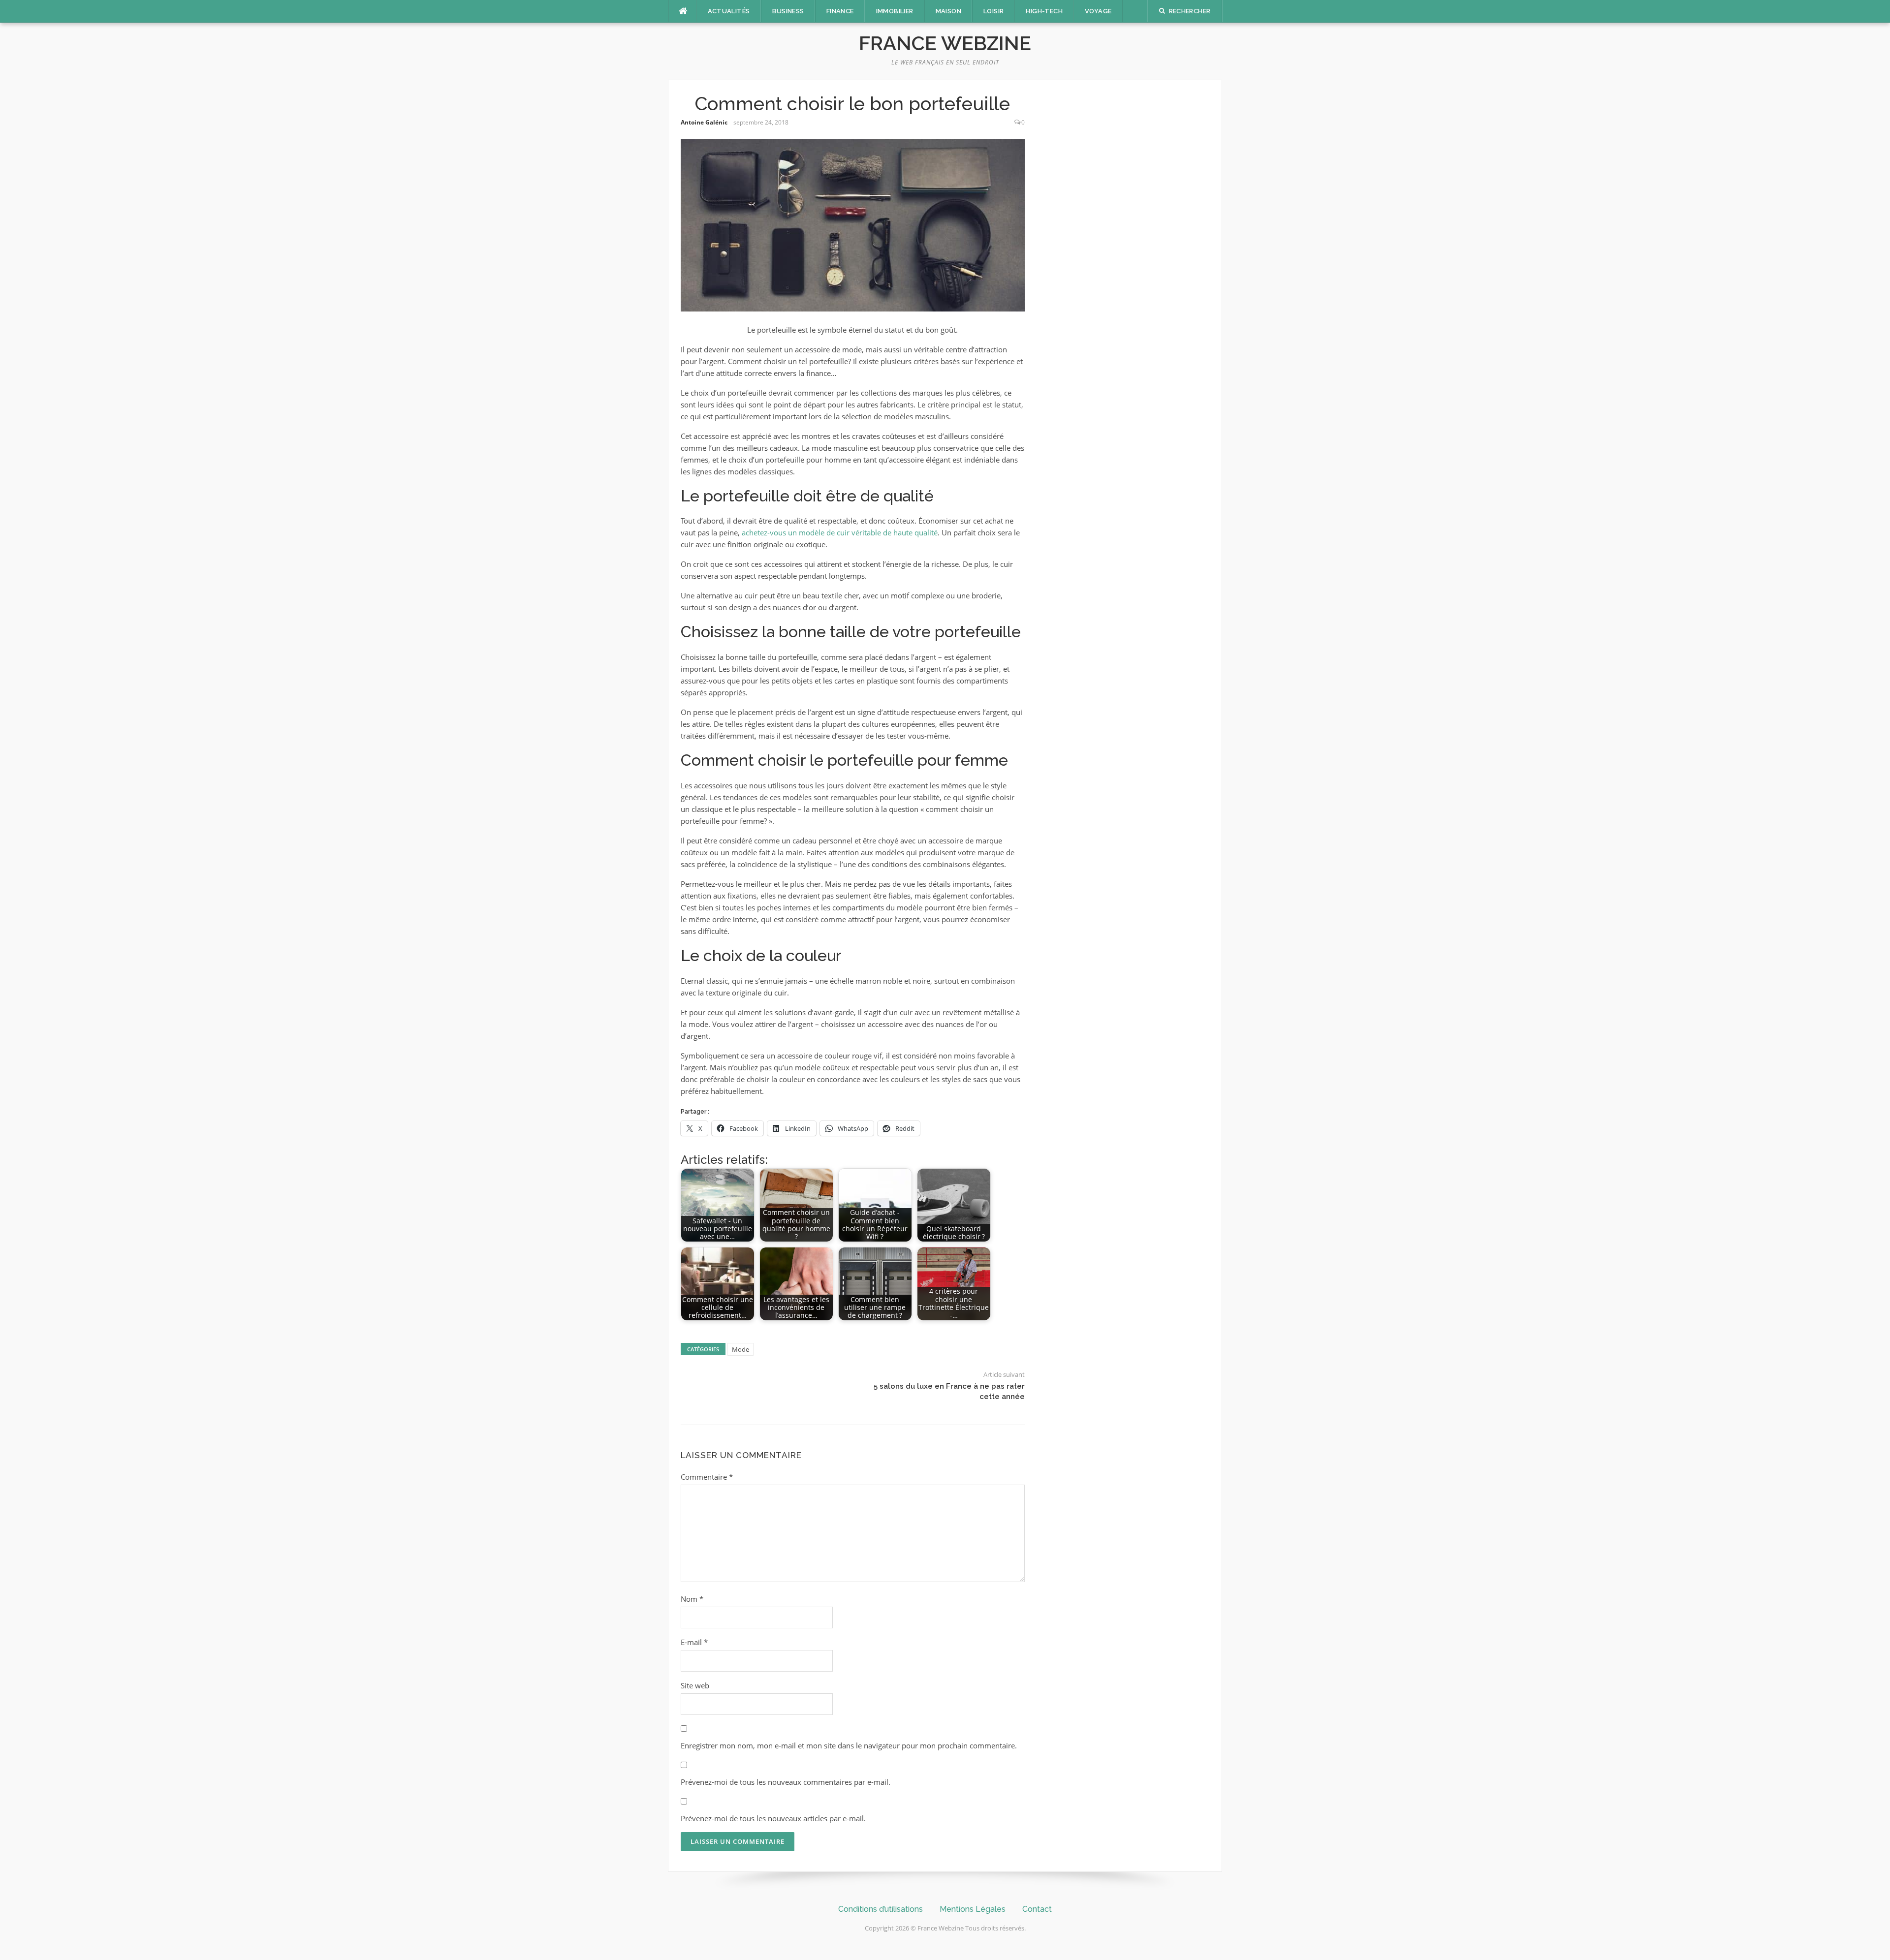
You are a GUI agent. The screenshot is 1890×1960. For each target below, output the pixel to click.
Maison (948, 11)
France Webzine (945, 43)
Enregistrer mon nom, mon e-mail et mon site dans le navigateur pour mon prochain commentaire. (849, 1745)
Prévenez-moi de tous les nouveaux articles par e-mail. (773, 1818)
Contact (1037, 1909)
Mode (740, 1349)
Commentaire (707, 1477)
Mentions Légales (973, 1909)
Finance (840, 11)
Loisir (993, 11)
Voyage (1098, 11)
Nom (692, 1599)
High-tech (1044, 11)
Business (788, 11)
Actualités (729, 11)
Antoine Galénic (704, 122)
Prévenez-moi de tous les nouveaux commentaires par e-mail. (786, 1782)
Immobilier (895, 11)
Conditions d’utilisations (881, 1909)
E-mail (694, 1642)
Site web (695, 1685)
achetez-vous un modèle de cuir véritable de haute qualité (840, 532)
